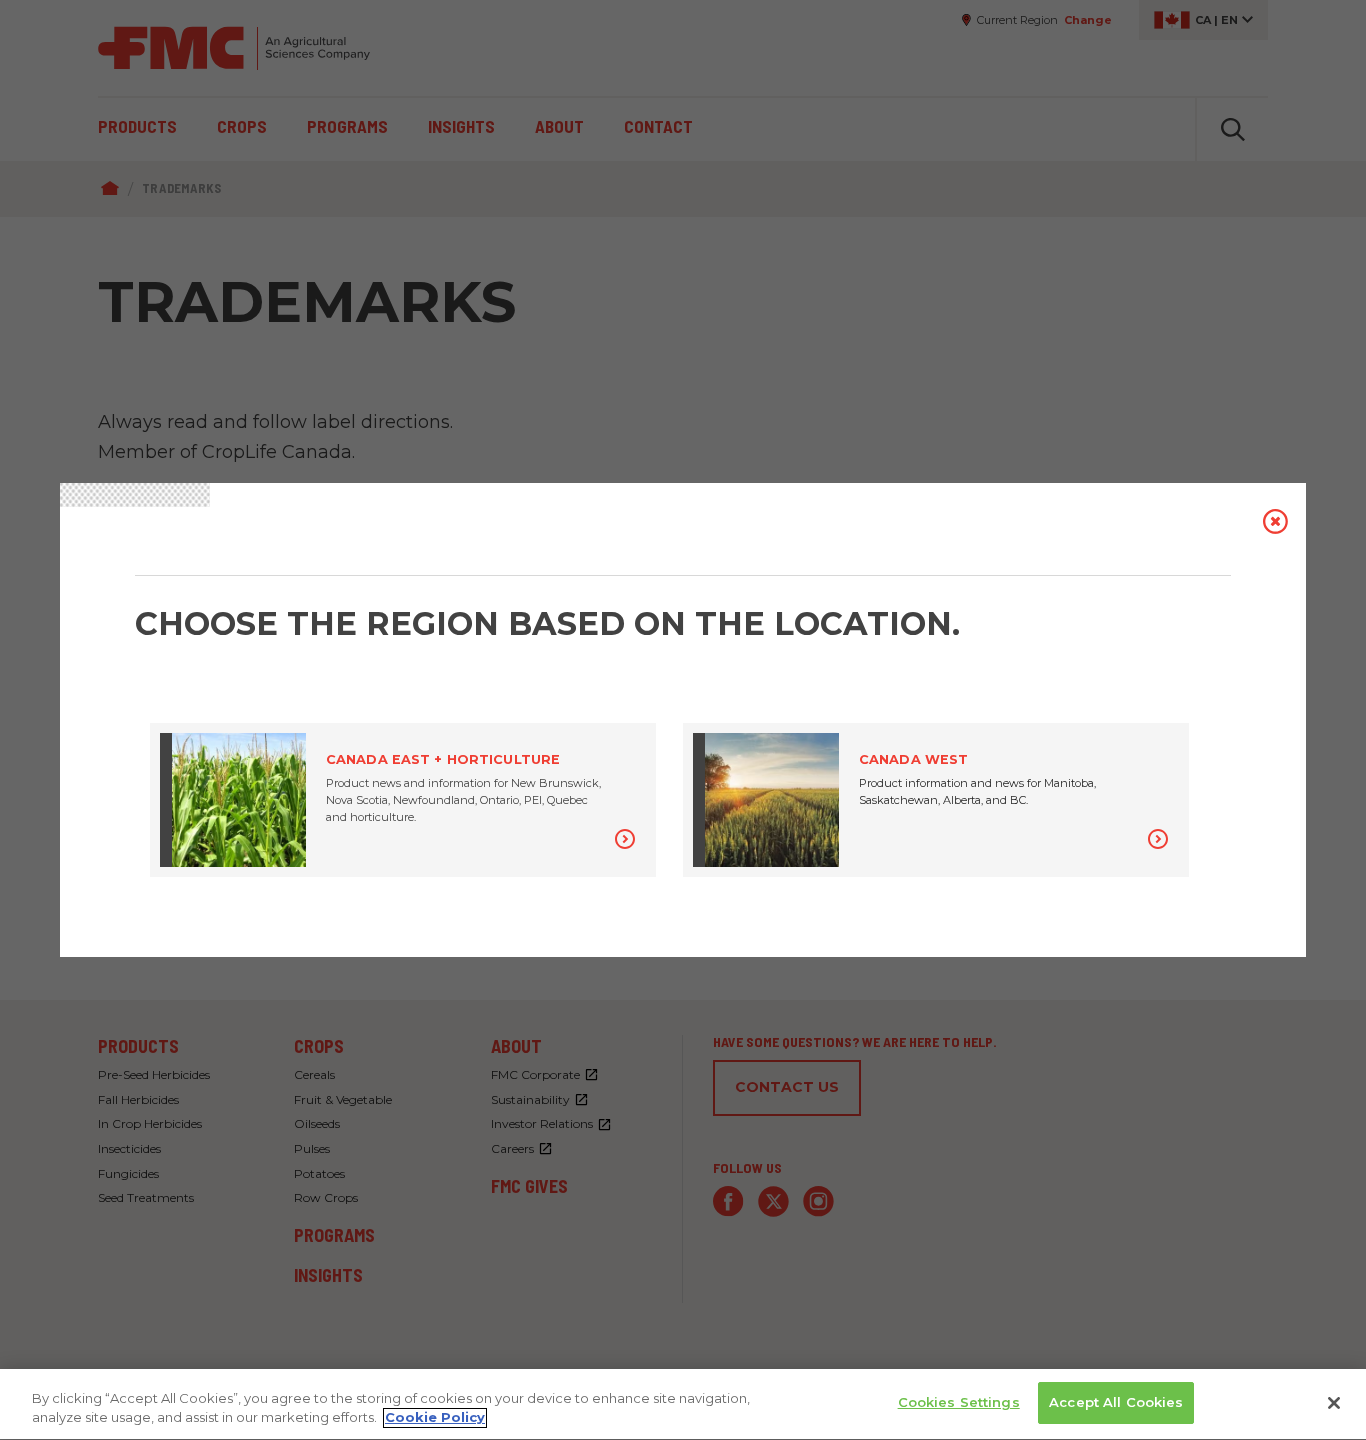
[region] (683, 1404)
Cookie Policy (435, 1418)
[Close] (1334, 1403)
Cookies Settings (959, 1402)
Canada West (913, 759)
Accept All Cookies (1116, 1402)
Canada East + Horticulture (443, 759)
